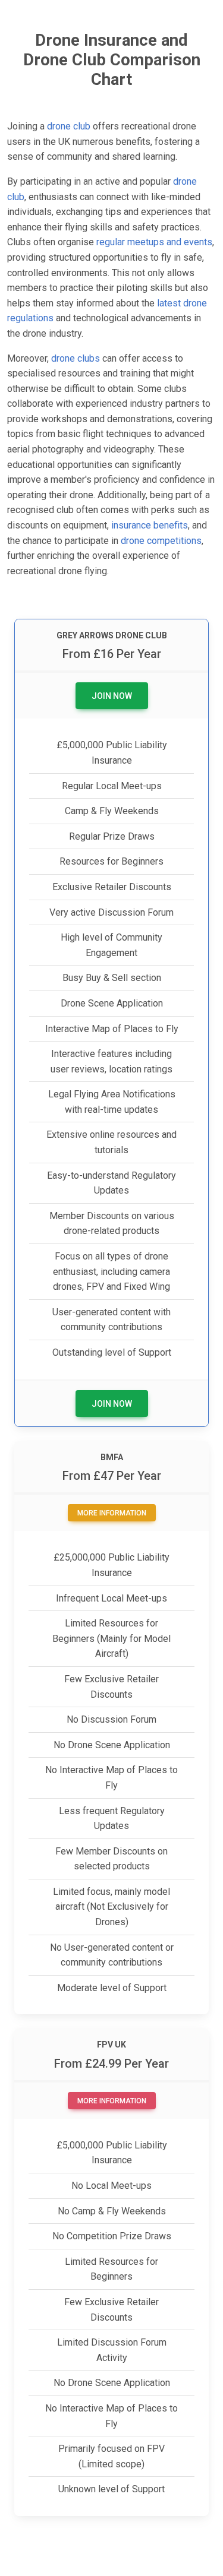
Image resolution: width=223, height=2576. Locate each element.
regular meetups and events (154, 242)
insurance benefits (150, 525)
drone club (69, 126)
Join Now (112, 696)
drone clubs (76, 358)
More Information (112, 1513)
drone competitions (161, 541)
